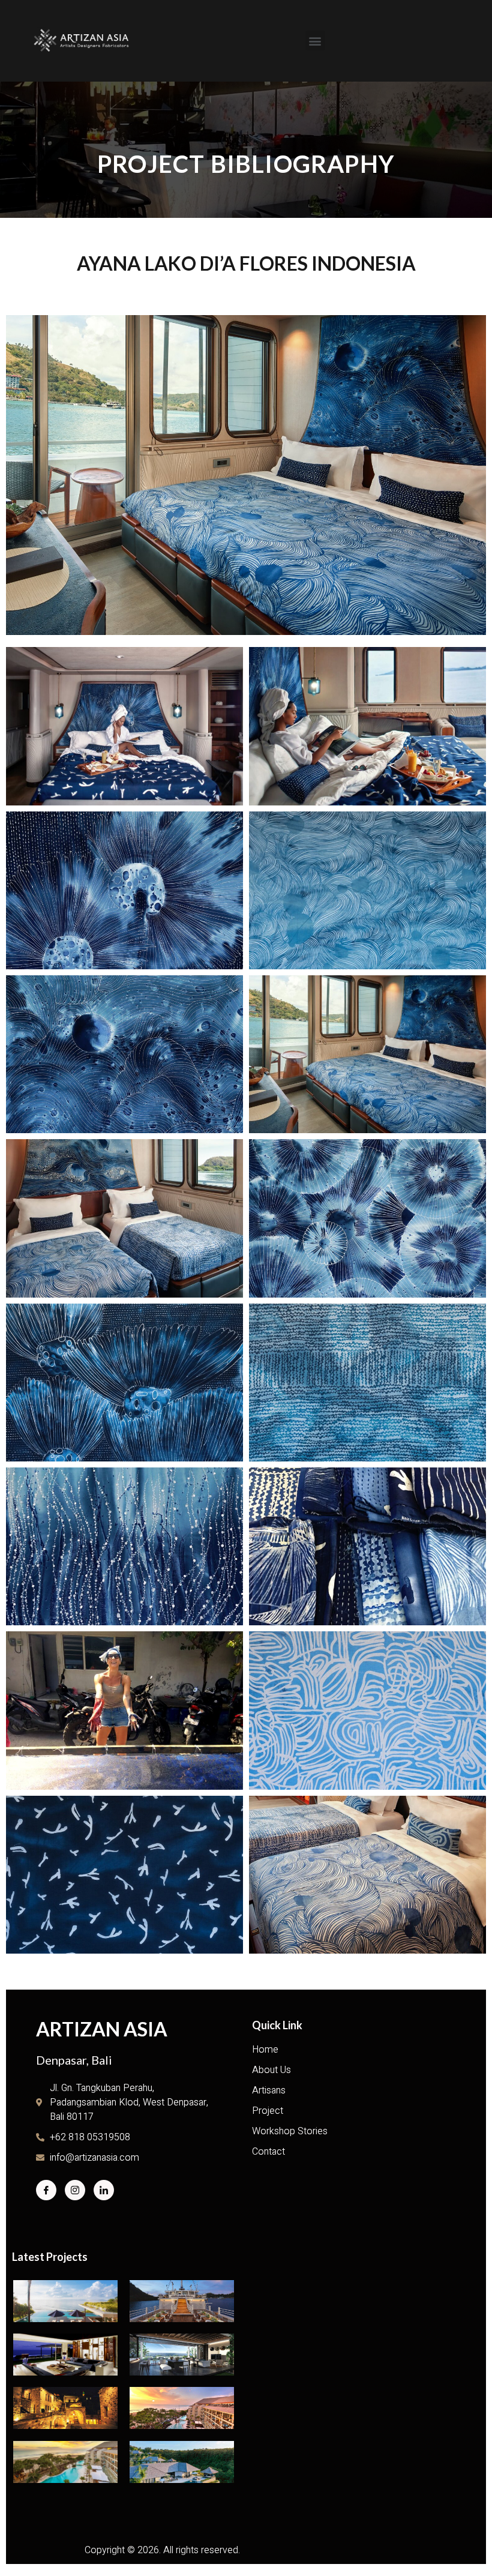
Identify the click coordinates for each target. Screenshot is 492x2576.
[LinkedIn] (104, 2190)
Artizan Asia (102, 2029)
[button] (315, 41)
